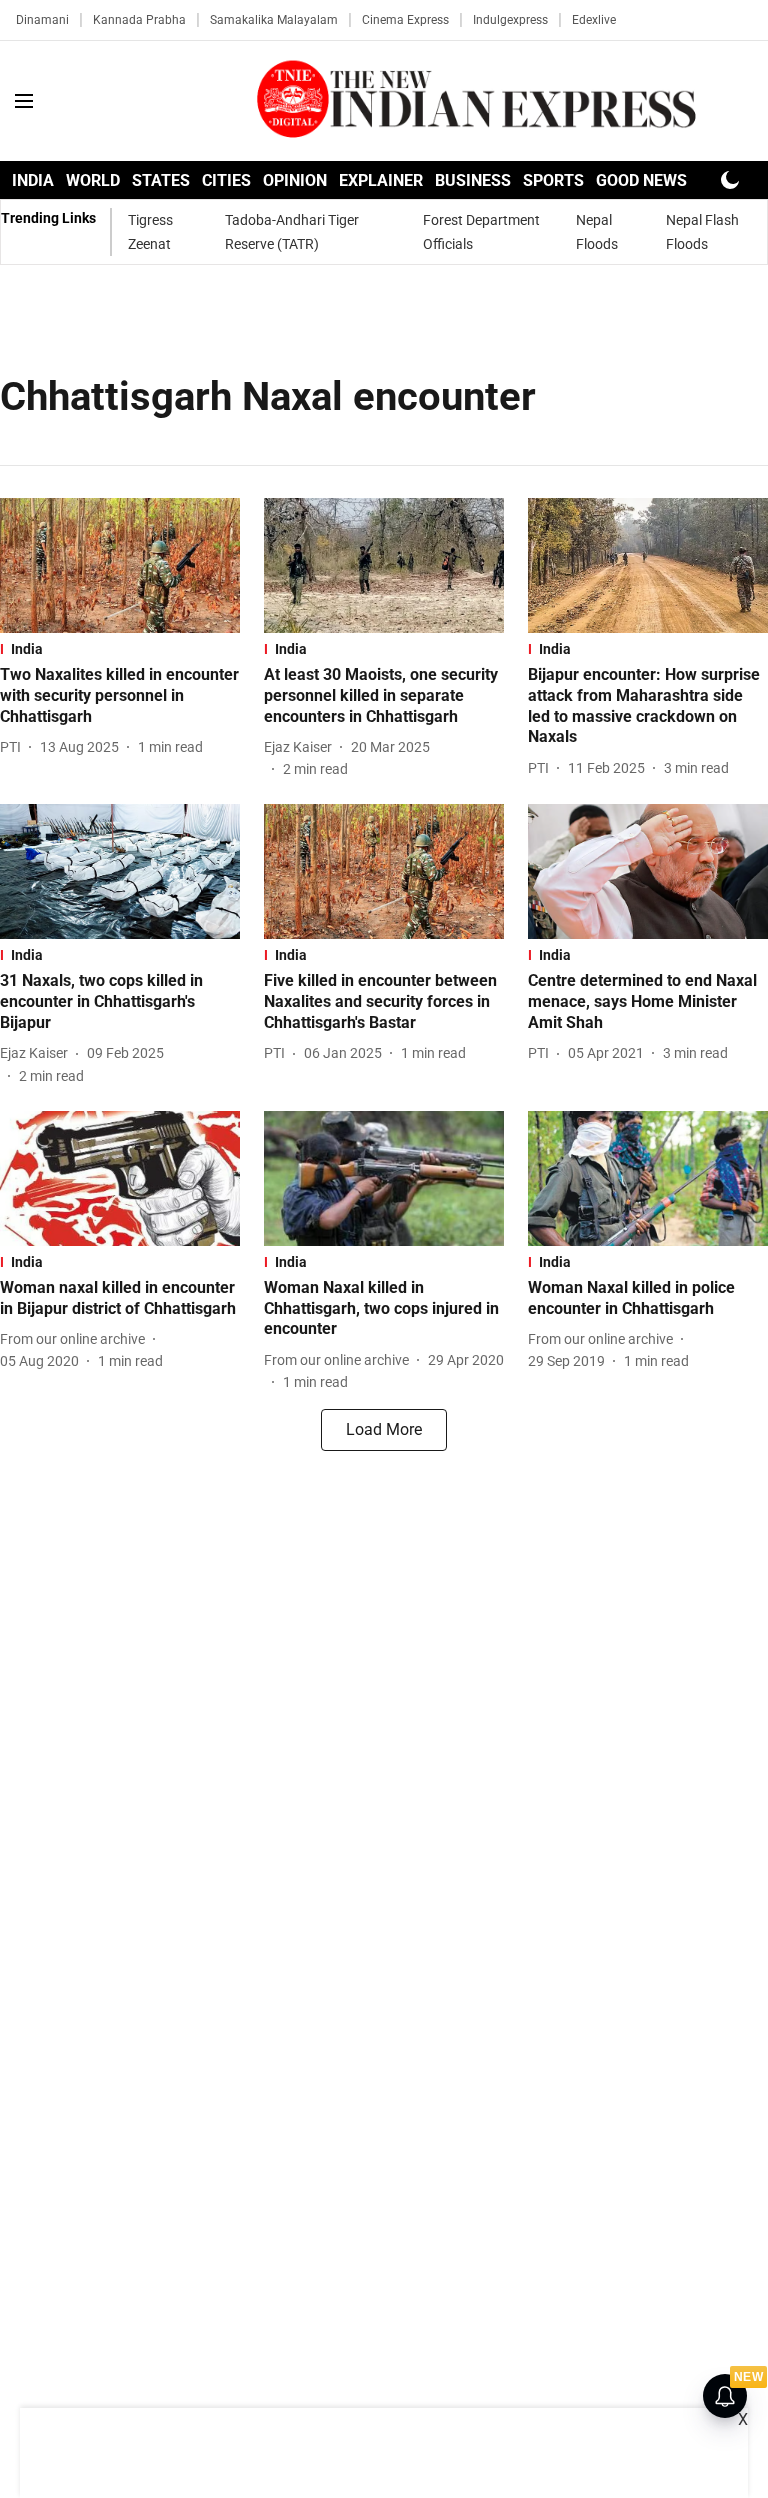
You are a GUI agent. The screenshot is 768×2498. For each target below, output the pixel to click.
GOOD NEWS (641, 180)
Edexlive (594, 20)
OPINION (295, 180)
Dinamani (42, 20)
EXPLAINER (381, 180)
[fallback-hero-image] (120, 565)
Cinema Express (405, 20)
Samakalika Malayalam (274, 20)
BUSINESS (473, 180)
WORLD (93, 180)
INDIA (33, 180)
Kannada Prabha (139, 20)
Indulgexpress (510, 20)
